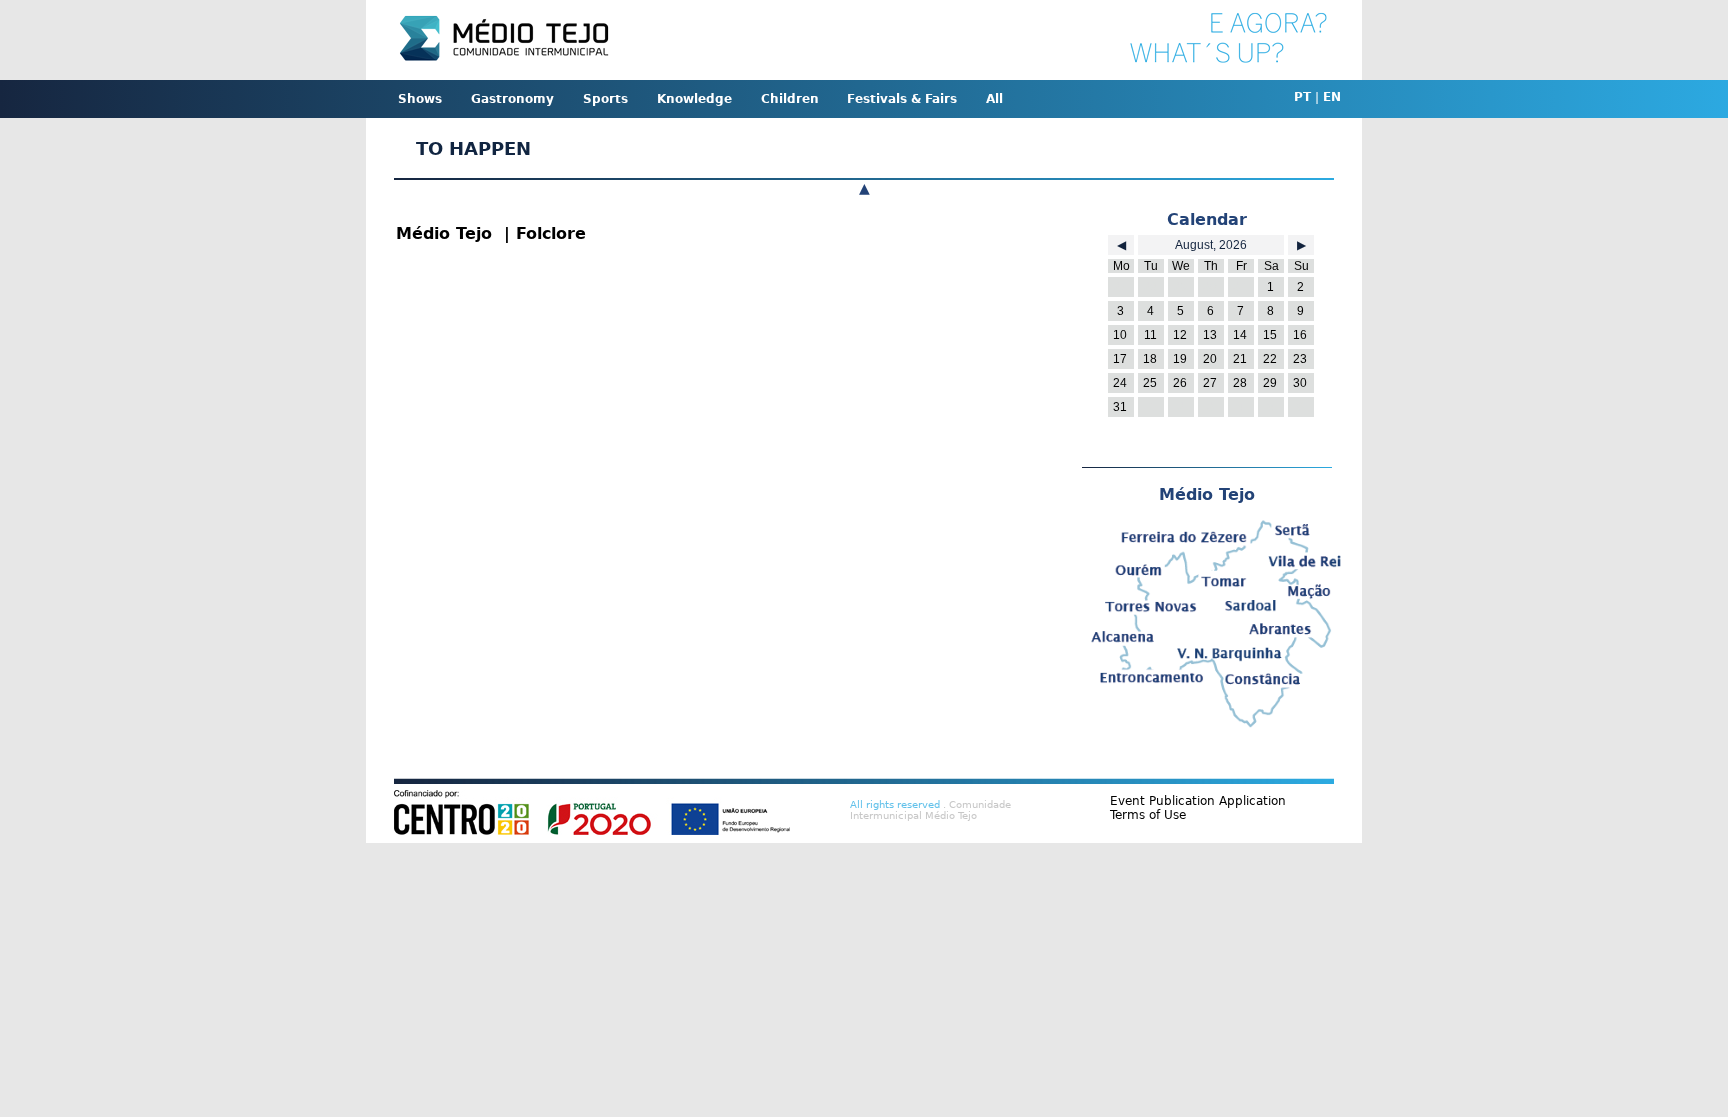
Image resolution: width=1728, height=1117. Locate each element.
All (994, 99)
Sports (605, 99)
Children (790, 99)
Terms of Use (1148, 815)
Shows (420, 99)
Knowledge (694, 99)
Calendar (1207, 219)
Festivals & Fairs (902, 99)
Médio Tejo (1207, 494)
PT (1302, 97)
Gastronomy (512, 99)
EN (1332, 97)
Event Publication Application (1198, 801)
